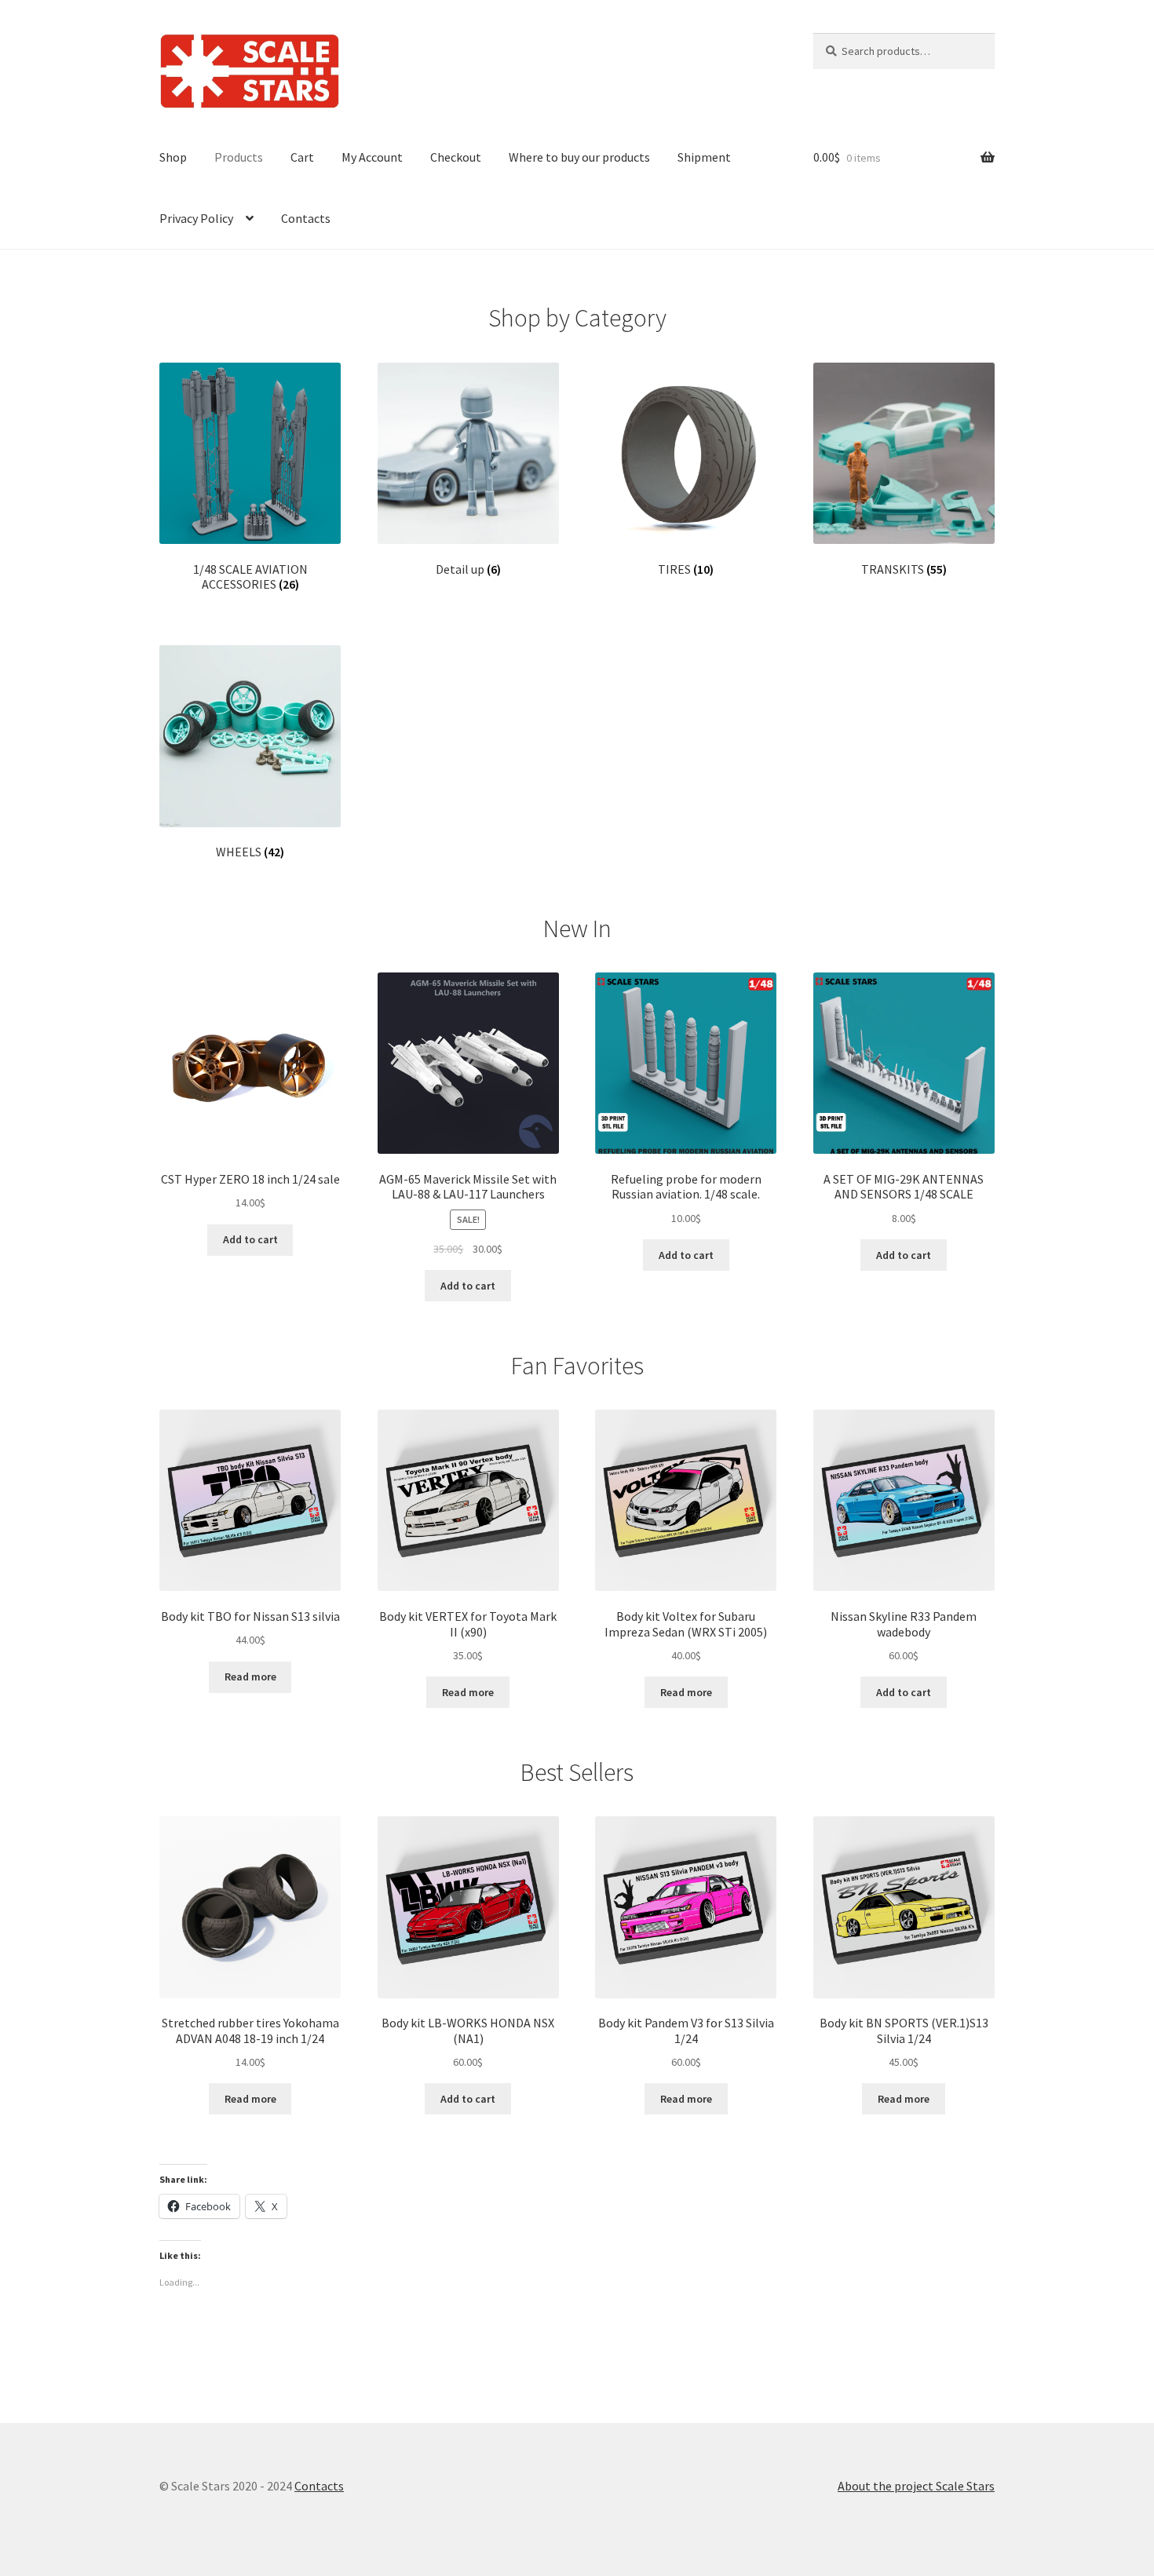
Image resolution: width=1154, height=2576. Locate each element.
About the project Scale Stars (916, 2486)
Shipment (704, 157)
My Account (372, 157)
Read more (250, 1677)
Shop (173, 157)
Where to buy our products (579, 157)
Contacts (306, 218)
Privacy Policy (196, 218)
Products (239, 157)
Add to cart (250, 1239)
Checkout (456, 157)
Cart (302, 157)
